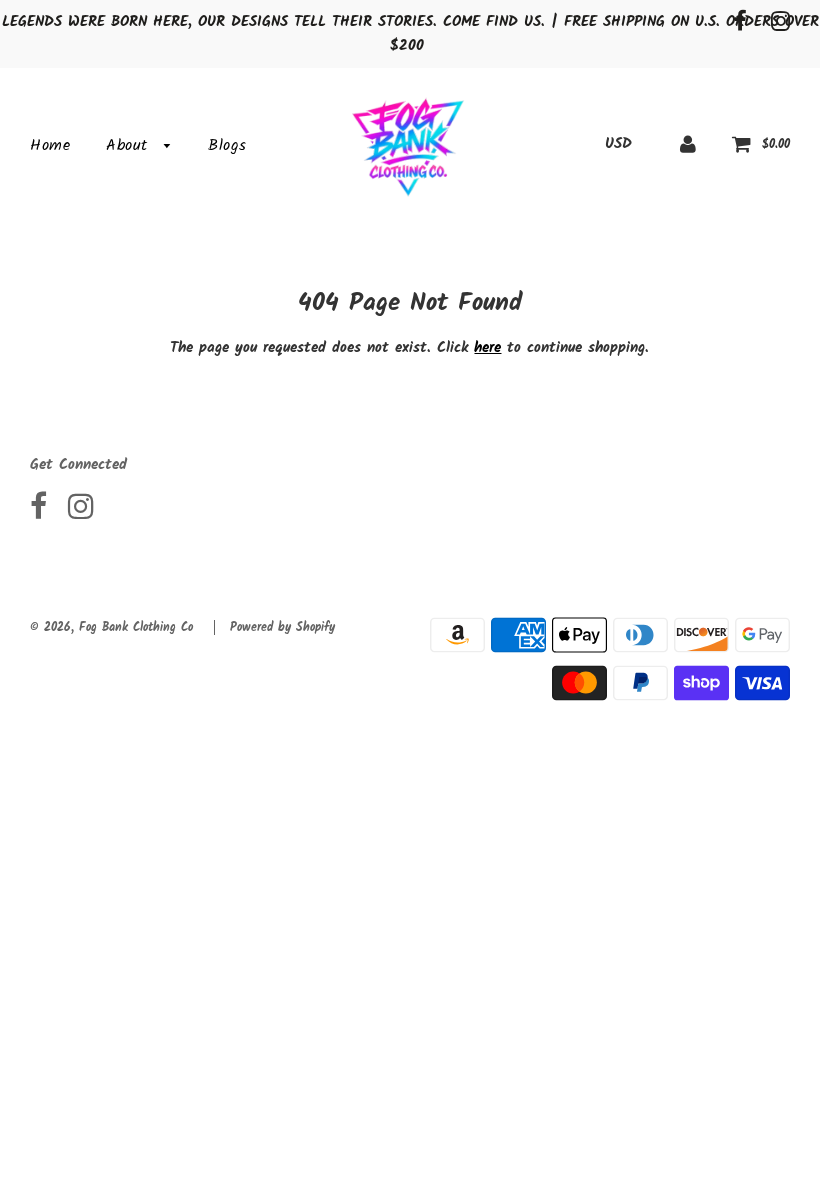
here (487, 348)
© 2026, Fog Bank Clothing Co (111, 627)
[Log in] (688, 144)
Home (50, 145)
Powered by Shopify (282, 627)
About (130, 145)
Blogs (227, 145)
